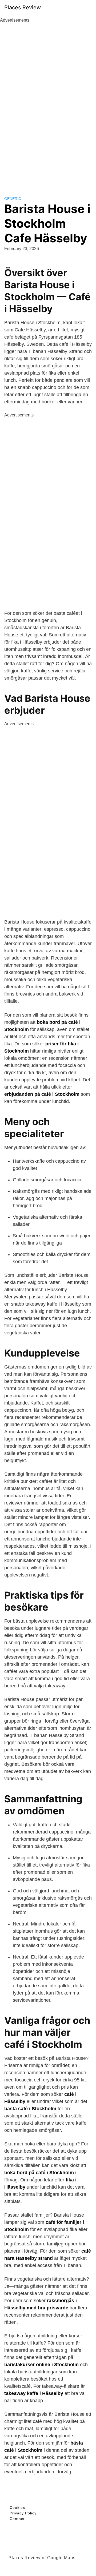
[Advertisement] (48, 103)
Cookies (17, 2507)
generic (13, 199)
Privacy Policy (23, 2513)
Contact (17, 2519)
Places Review (23, 7)
